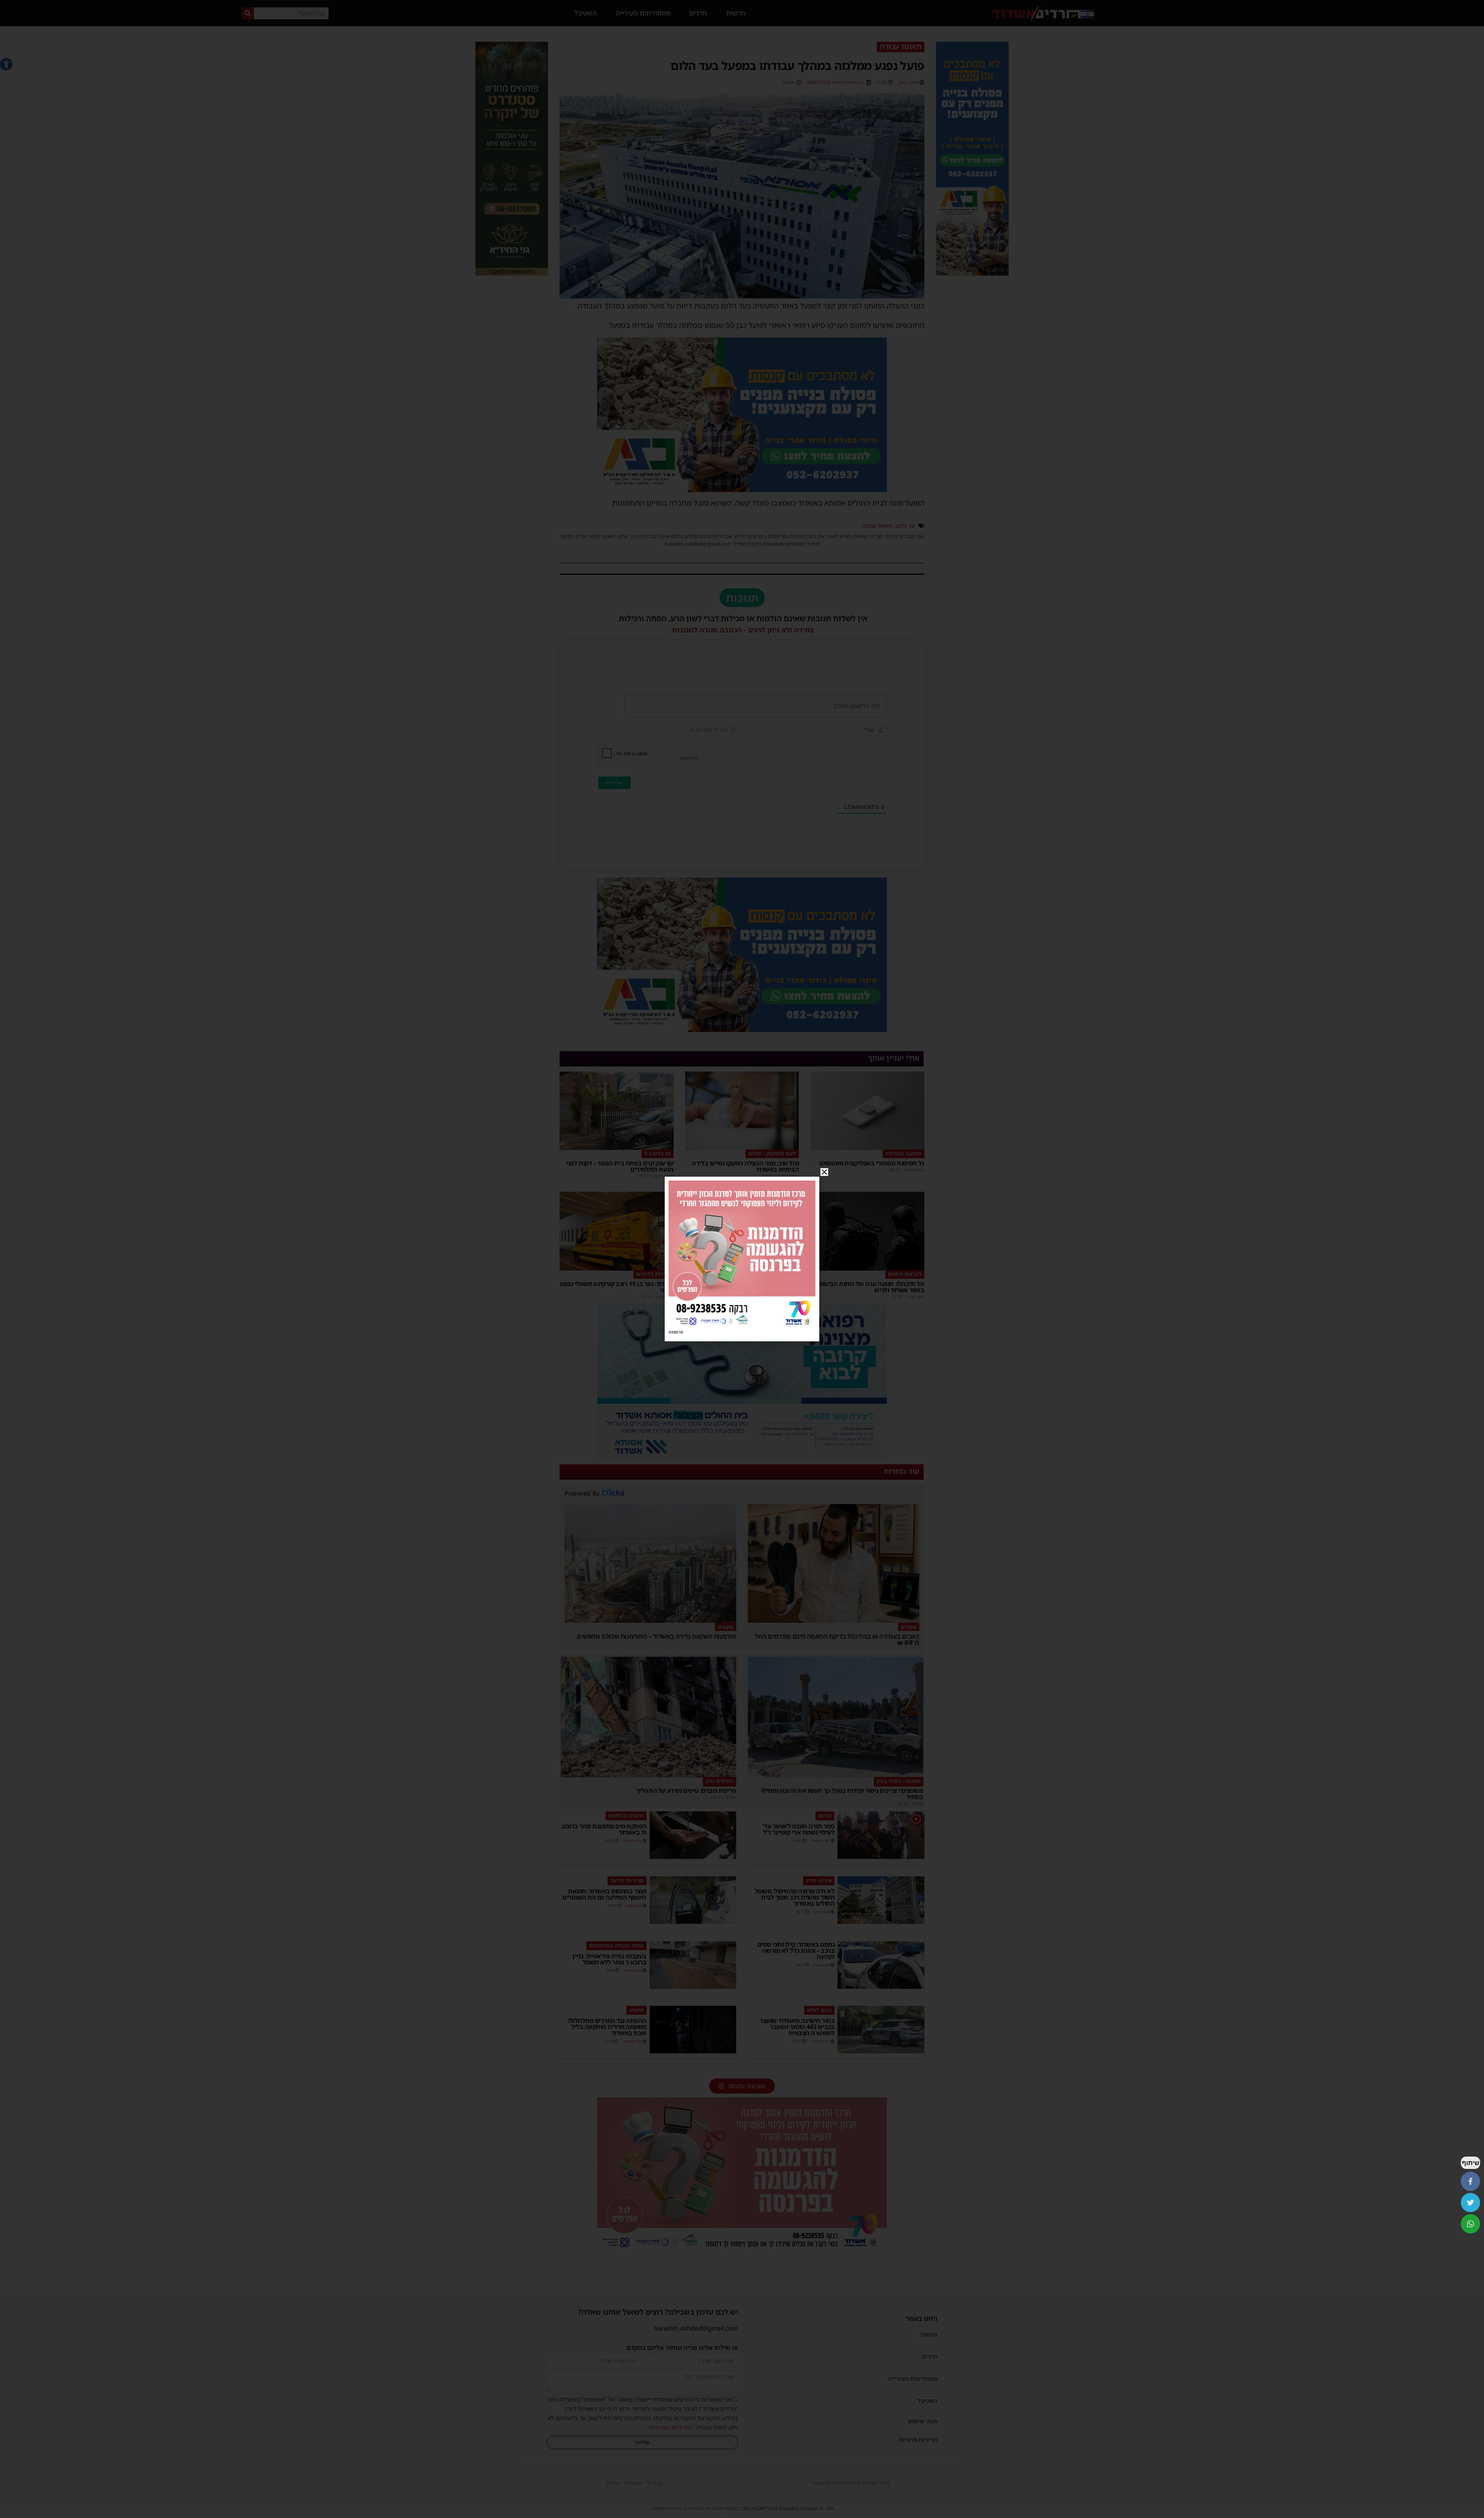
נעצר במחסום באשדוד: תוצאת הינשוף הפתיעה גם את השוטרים (604, 1894)
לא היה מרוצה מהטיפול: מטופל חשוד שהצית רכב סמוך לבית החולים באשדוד (795, 1897)
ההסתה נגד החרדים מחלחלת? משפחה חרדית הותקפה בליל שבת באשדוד (607, 2027)
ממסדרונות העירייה (643, 13)
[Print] (972, 273)
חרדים (698, 13)
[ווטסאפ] (1470, 2224)
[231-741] (512, 273)
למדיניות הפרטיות (671, 2427)
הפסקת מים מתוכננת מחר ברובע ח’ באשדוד (604, 1829)
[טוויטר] (1470, 2203)
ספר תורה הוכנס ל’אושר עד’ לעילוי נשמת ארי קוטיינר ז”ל (799, 1829)
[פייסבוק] (1470, 2181)
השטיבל (585, 13)
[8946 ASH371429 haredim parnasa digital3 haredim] (742, 2250)
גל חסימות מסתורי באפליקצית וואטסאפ (872, 1163)
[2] (742, 1456)
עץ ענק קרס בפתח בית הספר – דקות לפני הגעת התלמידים (620, 1166)
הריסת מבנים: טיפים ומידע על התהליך (686, 1791)
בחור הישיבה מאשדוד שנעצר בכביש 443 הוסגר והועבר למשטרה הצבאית (797, 2027)
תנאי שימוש (923, 2421)
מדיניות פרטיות (918, 2440)
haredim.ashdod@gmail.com (696, 2328)
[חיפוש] (248, 13)
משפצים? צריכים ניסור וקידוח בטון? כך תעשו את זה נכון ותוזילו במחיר (842, 1794)
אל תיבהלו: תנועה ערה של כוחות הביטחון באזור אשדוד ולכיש (870, 1287)
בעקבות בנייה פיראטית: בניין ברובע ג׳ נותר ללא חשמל (609, 1959)
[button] (6, 64)
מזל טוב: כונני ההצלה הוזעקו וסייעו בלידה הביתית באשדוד (745, 1166)
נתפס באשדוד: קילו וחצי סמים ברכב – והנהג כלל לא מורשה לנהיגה (796, 1951)
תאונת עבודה (877, 526)
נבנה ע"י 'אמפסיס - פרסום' (634, 2483)
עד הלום (905, 526)
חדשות (736, 13)
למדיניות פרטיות (706, 2508)
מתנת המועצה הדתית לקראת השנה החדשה (752, 1287)
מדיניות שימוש (667, 2508)
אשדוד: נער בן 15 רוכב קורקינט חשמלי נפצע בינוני (617, 1287)
